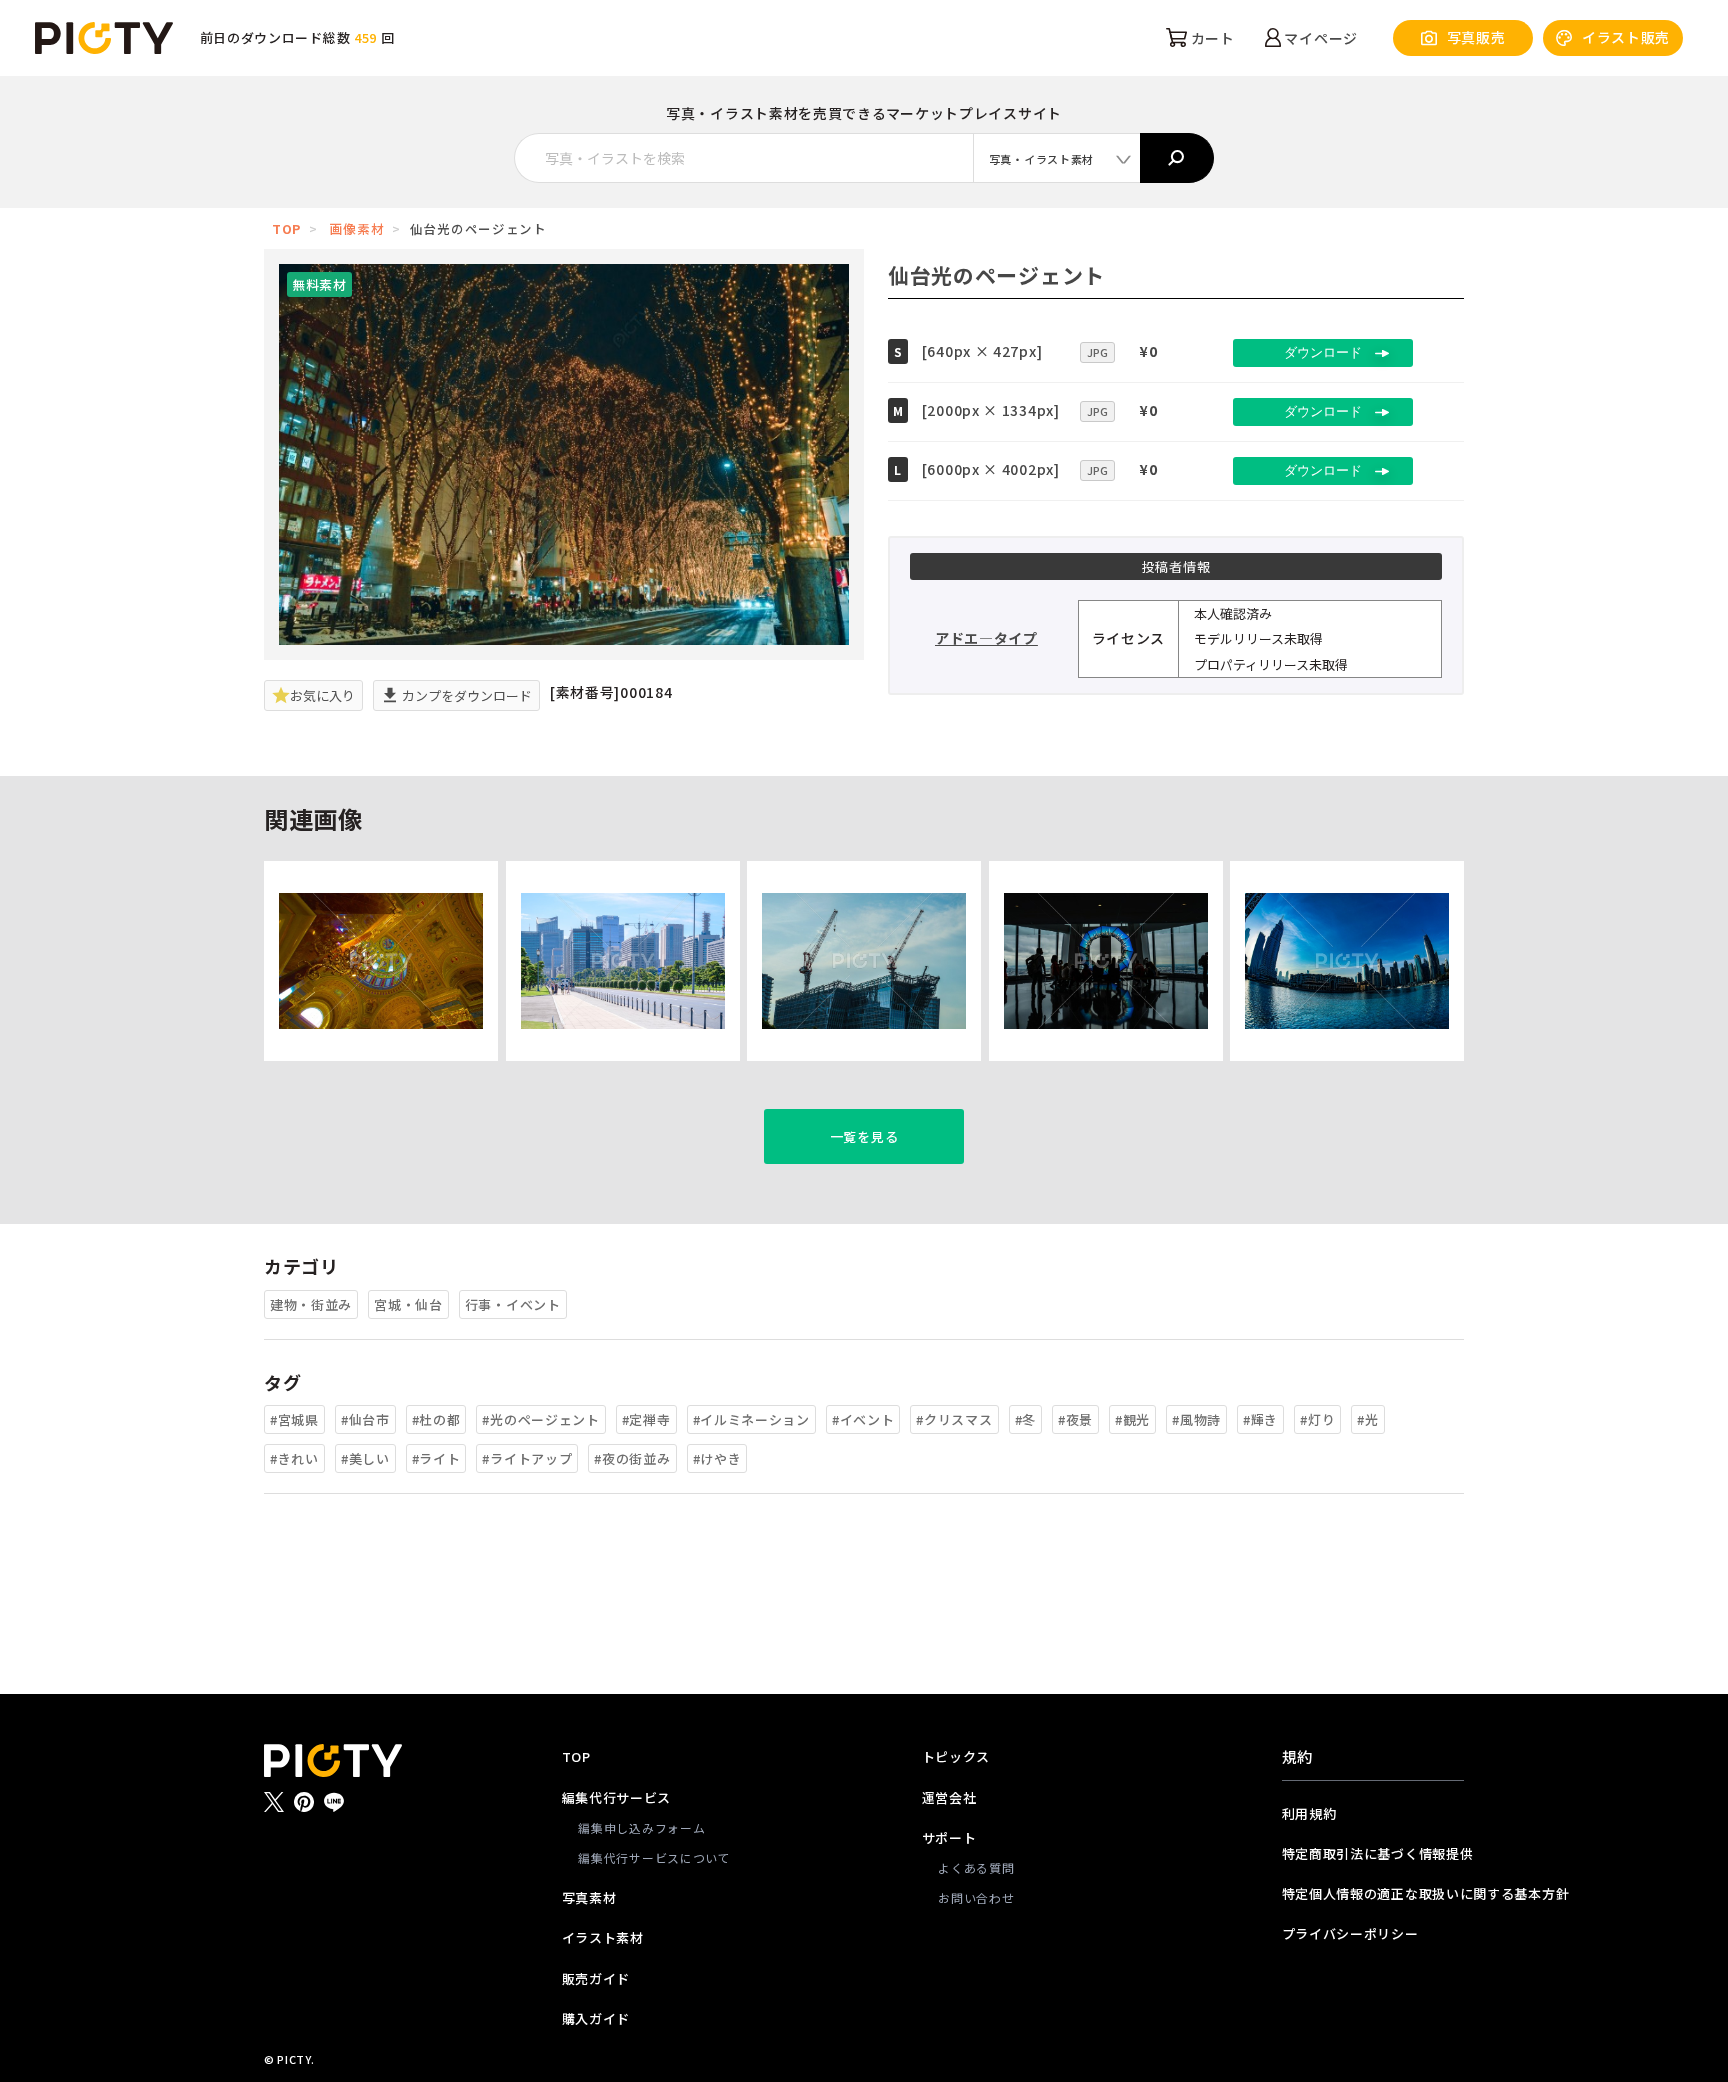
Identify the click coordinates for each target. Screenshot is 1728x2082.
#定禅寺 (646, 1419)
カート (1211, 38)
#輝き (1260, 1419)
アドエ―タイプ (986, 638)
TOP (286, 228)
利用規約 (1309, 1813)
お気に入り (322, 695)
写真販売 (1476, 37)
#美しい (365, 1458)
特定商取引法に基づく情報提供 (1373, 1853)
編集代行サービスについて (654, 1857)
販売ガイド (596, 1978)
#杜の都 (436, 1419)
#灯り (1317, 1419)
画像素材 (357, 228)
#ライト (436, 1458)
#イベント (863, 1419)
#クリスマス (954, 1419)
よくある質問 (976, 1867)
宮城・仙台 (408, 1304)
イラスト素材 (603, 1937)
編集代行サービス (617, 1797)
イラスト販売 (1626, 37)
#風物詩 (1196, 1419)
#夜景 (1075, 1419)
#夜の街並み (632, 1458)
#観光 (1132, 1419)
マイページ (1319, 38)
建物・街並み (311, 1304)
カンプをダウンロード (465, 695)
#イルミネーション (751, 1419)
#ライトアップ (527, 1458)
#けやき (717, 1458)
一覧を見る (864, 1136)
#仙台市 (365, 1419)
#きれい (294, 1458)
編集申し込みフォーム (641, 1827)
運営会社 (949, 1797)
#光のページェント (540, 1419)
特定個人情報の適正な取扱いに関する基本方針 (1373, 1893)
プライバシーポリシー (1350, 1933)
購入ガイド (596, 2018)
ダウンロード (1323, 352)
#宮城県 (294, 1419)
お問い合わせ (976, 1897)
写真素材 (589, 1897)
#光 (1367, 1419)
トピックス (956, 1756)
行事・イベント (513, 1304)
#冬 (1025, 1419)
